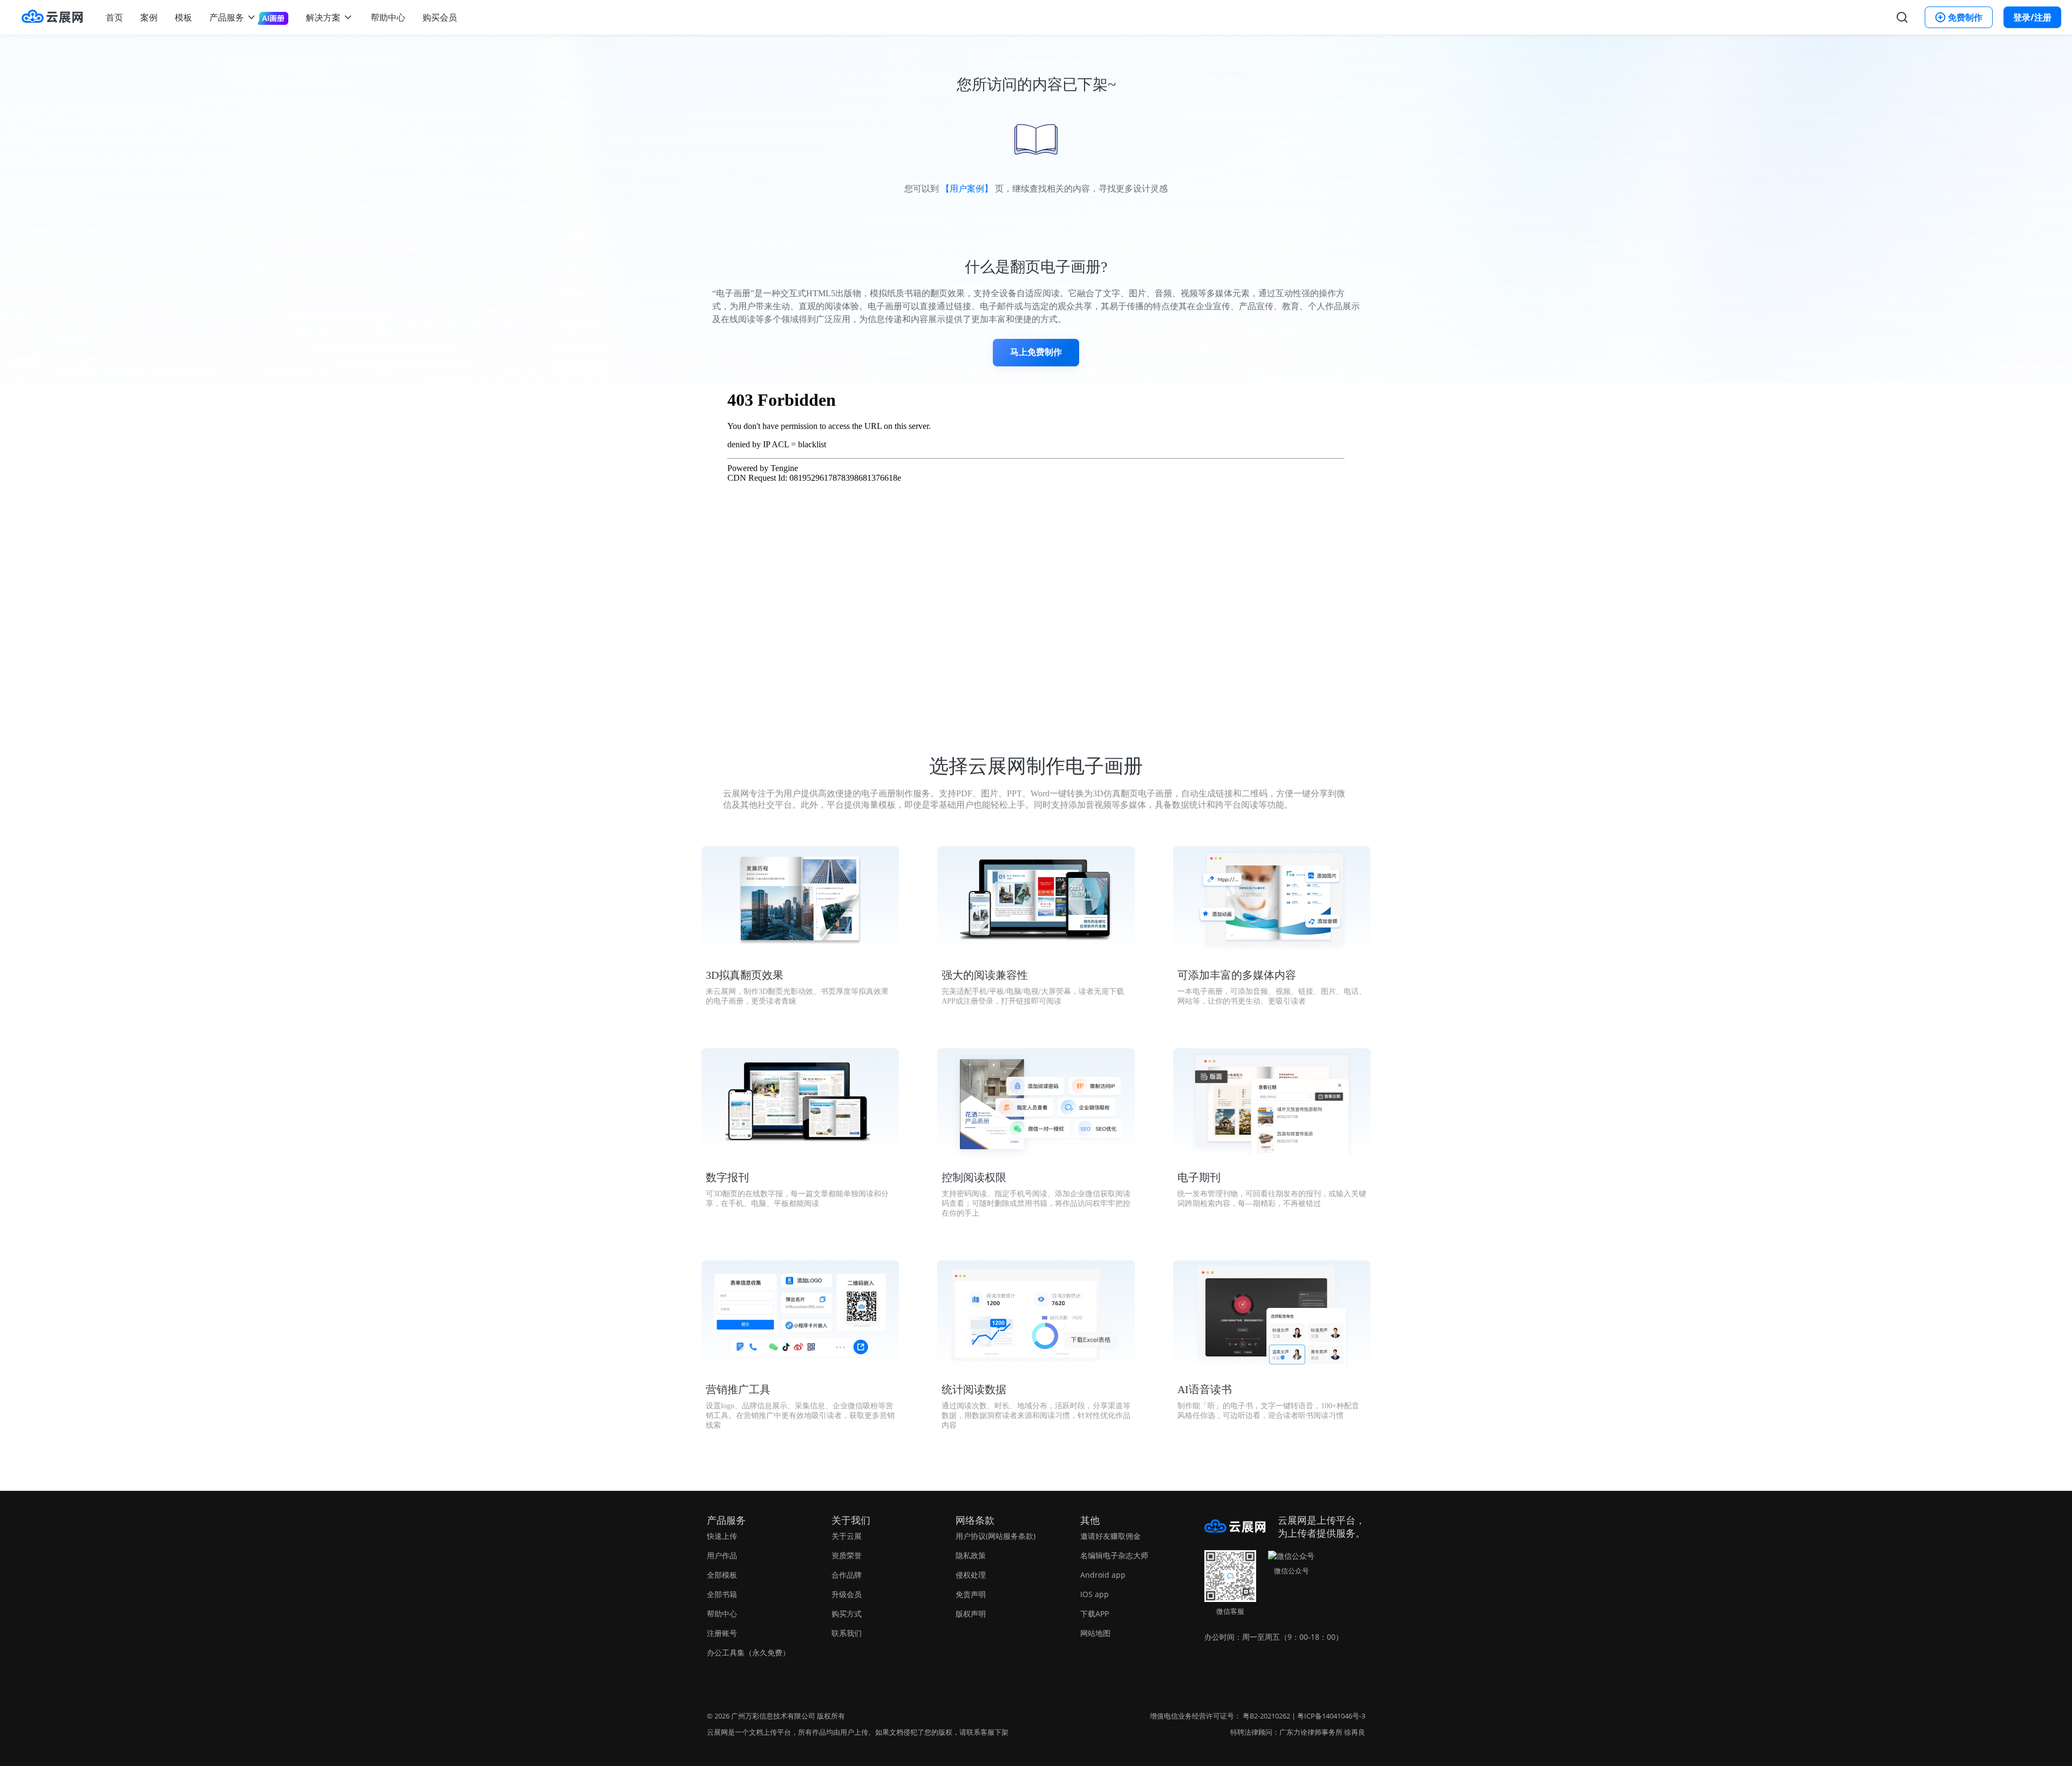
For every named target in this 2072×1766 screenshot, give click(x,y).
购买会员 (440, 17)
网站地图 (1095, 1633)
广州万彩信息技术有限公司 (773, 1716)
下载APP (1095, 1614)
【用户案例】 (967, 189)
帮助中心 (388, 17)
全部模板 (722, 1575)
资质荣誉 (847, 1555)
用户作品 (722, 1555)
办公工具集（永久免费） (748, 1652)
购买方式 (847, 1614)
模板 (183, 17)
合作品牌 (847, 1575)
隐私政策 (971, 1555)
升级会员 (847, 1594)
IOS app (1095, 1594)
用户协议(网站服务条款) (996, 1536)
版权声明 (971, 1614)
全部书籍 (722, 1594)
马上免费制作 (1036, 352)
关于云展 (847, 1536)
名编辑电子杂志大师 (1114, 1555)
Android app (1103, 1575)
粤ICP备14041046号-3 (1331, 1716)
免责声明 (971, 1594)
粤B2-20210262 (1266, 1716)
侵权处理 (971, 1575)
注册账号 (722, 1633)
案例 (149, 17)
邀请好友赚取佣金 (1110, 1536)
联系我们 (847, 1633)
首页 (114, 17)
